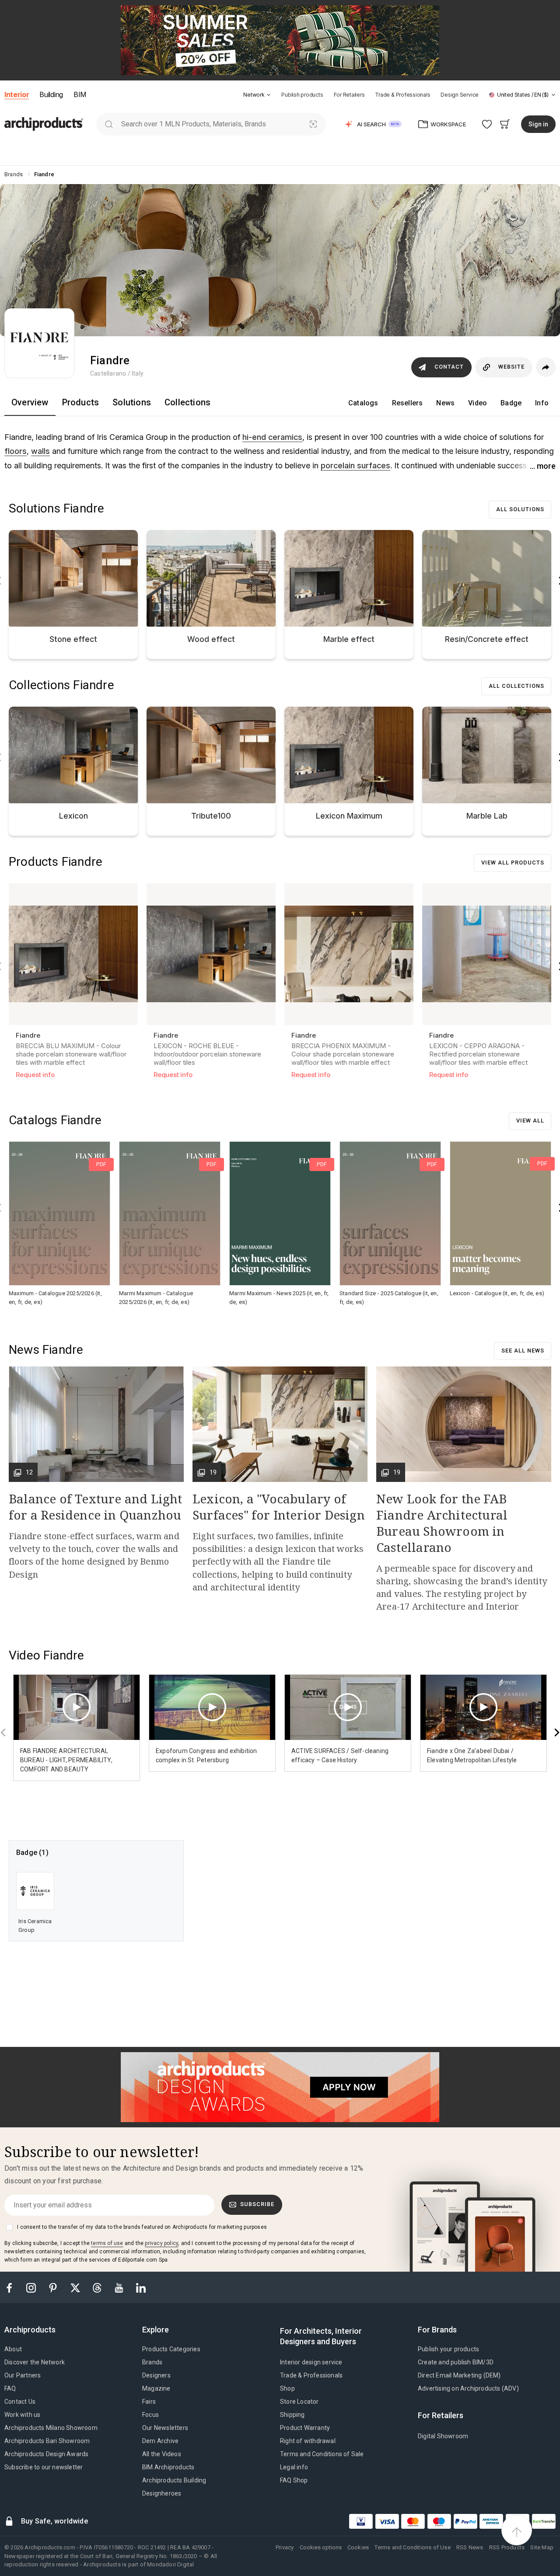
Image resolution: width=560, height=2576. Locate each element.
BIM (80, 94)
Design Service (460, 95)
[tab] (269, 95)
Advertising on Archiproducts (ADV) (468, 2388)
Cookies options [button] (321, 2547)
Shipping (292, 2415)
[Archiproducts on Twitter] (76, 2287)
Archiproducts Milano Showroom (51, 2428)
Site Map (542, 2547)
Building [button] (51, 94)
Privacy (285, 2547)
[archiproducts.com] (44, 124)
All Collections (516, 686)
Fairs (149, 2402)
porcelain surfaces (355, 465)
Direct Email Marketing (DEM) (459, 2375)
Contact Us (20, 2402)
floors (16, 451)
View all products (513, 863)
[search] (109, 124)
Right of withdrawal (308, 2441)
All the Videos (162, 2454)
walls (40, 451)
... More (543, 466)
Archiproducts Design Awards (46, 2454)
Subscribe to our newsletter (44, 2467)
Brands (152, 2362)
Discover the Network (35, 2362)
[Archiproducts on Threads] (98, 2287)
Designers (156, 2375)
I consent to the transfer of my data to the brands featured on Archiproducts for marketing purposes (142, 2227)
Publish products (302, 95)
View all (530, 1121)
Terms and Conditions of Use (412, 2547)
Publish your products (448, 2349)
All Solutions (520, 509)
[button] (257, 95)
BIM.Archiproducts (168, 2467)
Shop (287, 2388)
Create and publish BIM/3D (456, 2362)
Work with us (22, 2415)
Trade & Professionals (402, 95)
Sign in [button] (538, 124)
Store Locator (299, 2402)
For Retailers (349, 95)
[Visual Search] (313, 124)
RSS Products (507, 2547)
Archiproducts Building (174, 2480)
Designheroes (162, 2493)
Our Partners (23, 2375)
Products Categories (171, 2349)
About (13, 2349)
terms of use (107, 2243)
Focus (150, 2415)
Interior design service (311, 2362)
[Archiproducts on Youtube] (120, 2287)
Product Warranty (305, 2428)
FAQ (10, 2388)
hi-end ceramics (272, 437)
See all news (523, 1351)
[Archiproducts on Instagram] (32, 2287)
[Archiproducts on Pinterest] (54, 2287)
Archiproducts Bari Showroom (47, 2441)
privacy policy (161, 2243)
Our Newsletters (165, 2428)
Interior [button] (17, 94)
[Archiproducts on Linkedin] (141, 2287)
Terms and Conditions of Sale (322, 2454)
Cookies (358, 2547)
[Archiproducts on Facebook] (13, 2287)
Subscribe (257, 2204)
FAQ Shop (294, 2480)
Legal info (294, 2467)
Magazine (156, 2388)
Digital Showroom (443, 2436)
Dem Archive (160, 2441)
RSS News (470, 2547)
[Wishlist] (487, 124)
